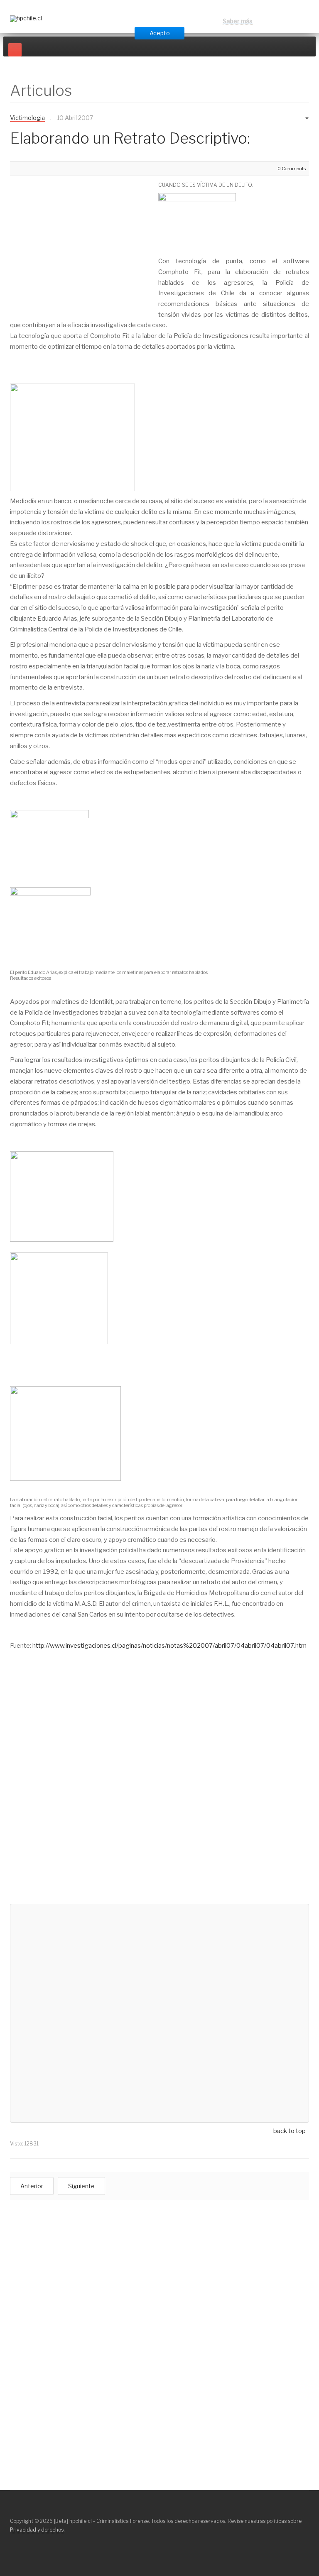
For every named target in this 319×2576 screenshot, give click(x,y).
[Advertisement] (80, 240)
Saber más (238, 21)
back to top (290, 2131)
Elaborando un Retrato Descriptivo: (130, 138)
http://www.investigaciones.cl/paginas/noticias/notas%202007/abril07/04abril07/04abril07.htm (169, 1646)
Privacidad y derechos (37, 2530)
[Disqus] (159, 1791)
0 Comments (292, 169)
